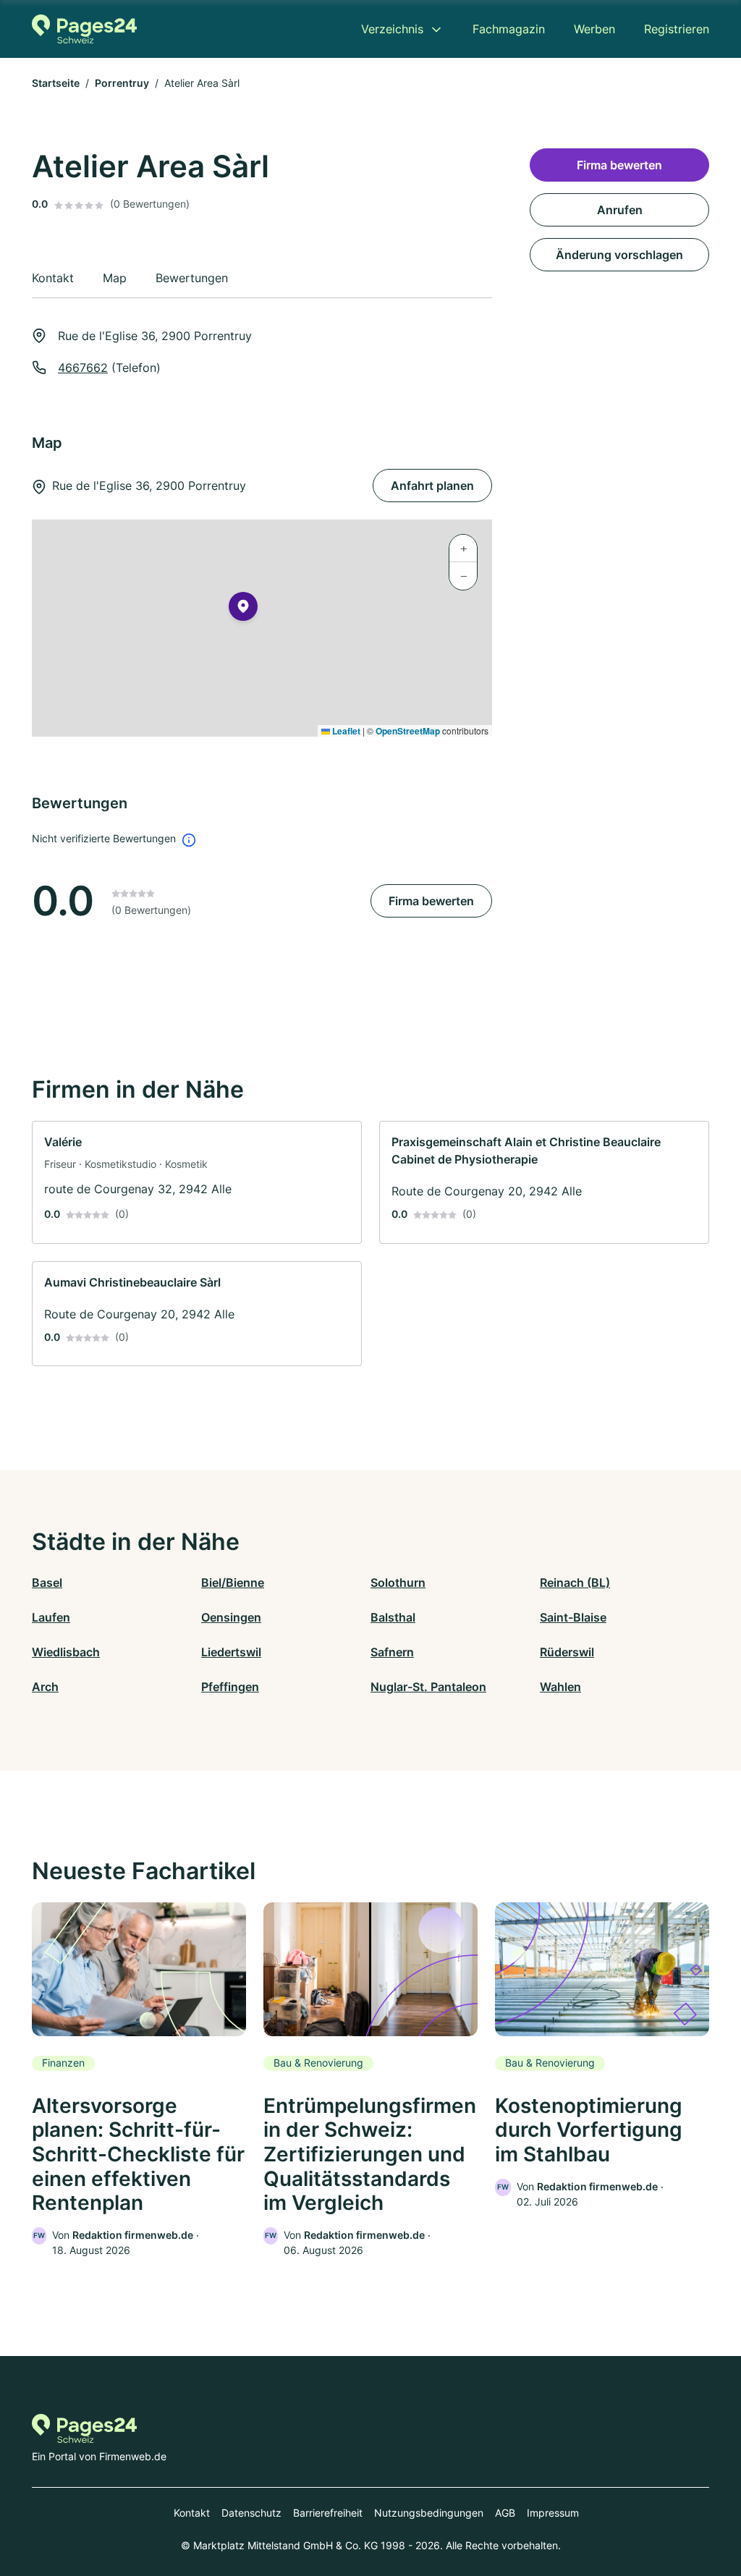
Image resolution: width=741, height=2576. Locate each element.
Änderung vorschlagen (619, 255)
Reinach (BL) (575, 1583)
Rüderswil (567, 1652)
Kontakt (192, 2513)
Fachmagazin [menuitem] (509, 29)
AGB (505, 2513)
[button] (243, 609)
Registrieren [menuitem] (677, 29)
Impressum (553, 2513)
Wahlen (560, 1687)
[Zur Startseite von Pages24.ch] (84, 29)
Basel (47, 1583)
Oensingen (231, 1617)
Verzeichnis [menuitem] (392, 29)
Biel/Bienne (233, 1583)
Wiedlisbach (66, 1652)
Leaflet (345, 731)
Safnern (392, 1652)
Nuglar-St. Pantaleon (428, 1687)
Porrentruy (122, 83)
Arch (45, 1687)
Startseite (56, 83)
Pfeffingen (230, 1687)
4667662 (83, 368)
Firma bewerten (431, 901)
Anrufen (620, 210)
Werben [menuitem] (594, 29)
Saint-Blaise (573, 1617)
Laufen (51, 1617)
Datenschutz (251, 2513)
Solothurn (398, 1583)
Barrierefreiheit (328, 2513)
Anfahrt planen (432, 486)
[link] (197, 1182)
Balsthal (393, 1617)
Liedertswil (231, 1652)
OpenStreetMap (408, 731)
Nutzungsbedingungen (429, 2513)
